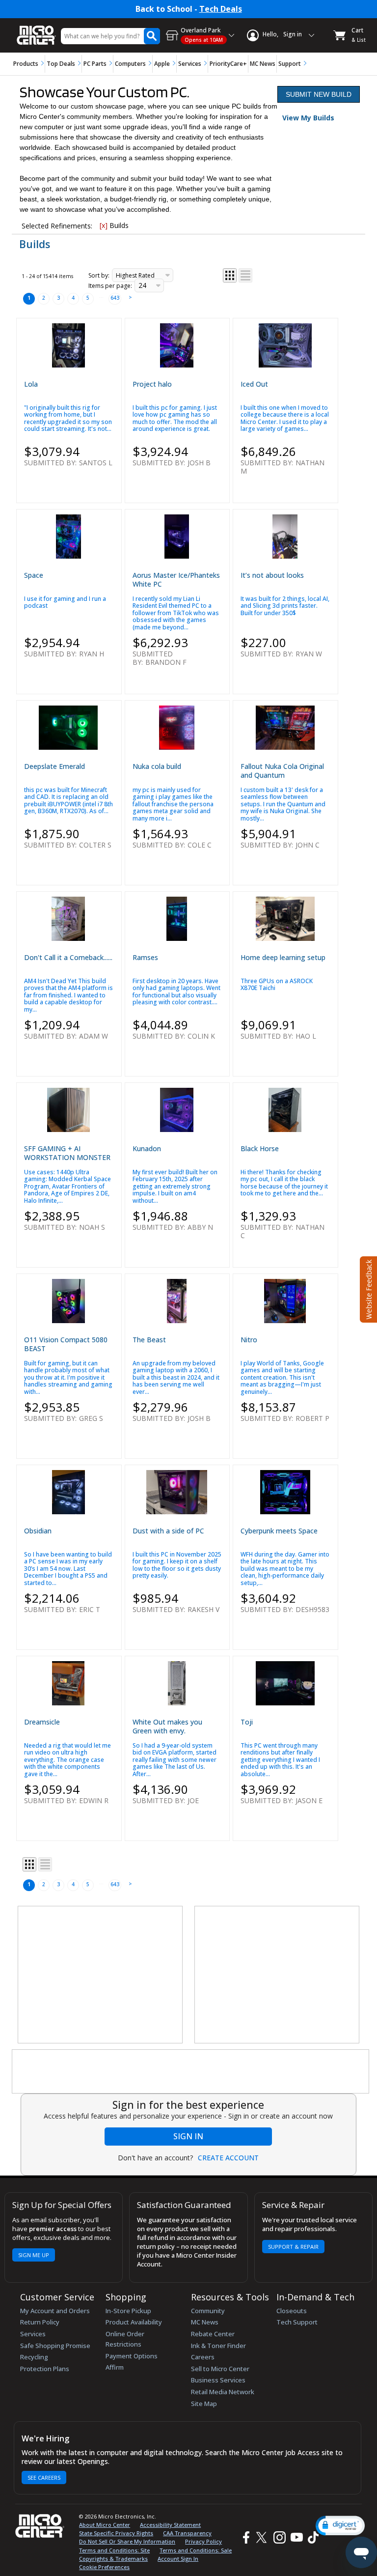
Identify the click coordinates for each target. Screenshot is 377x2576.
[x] (104, 225)
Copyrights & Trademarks (113, 2559)
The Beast (149, 1340)
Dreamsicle (42, 1722)
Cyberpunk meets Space (279, 1531)
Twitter (263, 2537)
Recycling (34, 2357)
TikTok (311, 2537)
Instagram (279, 2537)
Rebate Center (213, 2334)
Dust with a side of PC (168, 1531)
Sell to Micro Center (220, 2369)
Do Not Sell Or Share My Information (127, 2541)
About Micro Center (105, 2525)
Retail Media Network (223, 2392)
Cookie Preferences (104, 2567)
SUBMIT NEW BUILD (319, 94)
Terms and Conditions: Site (114, 2550)
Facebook (245, 2537)
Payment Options (132, 2356)
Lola (31, 384)
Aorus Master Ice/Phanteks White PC (176, 580)
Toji (247, 1722)
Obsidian (38, 1531)
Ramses (145, 957)
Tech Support (297, 2322)
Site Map (204, 2404)
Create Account (228, 2158)
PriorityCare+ (228, 64)
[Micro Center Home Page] (36, 30)
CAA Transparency (187, 2533)
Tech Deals (221, 9)
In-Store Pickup (128, 2311)
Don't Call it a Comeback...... (68, 957)
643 (115, 298)
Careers (203, 2357)
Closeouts (292, 2311)
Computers (130, 64)
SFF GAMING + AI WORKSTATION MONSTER (67, 1153)
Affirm (115, 2367)
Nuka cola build (157, 766)
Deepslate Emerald (54, 766)
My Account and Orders (55, 2311)
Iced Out (254, 384)
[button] (340, 2526)
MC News (263, 64)
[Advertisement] (101, 1975)
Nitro (249, 1340)
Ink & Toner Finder (218, 2346)
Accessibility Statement (170, 2525)
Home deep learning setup (283, 957)
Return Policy (40, 2322)
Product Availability (134, 2322)
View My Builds (308, 118)
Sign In (188, 2136)
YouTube (296, 2537)
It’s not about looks (272, 575)
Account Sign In (178, 2559)
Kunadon (147, 1148)
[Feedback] (367, 1288)
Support (290, 64)
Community (208, 2311)
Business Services (218, 2380)
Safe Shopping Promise (55, 2346)
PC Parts (95, 64)
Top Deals (61, 64)
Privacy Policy (203, 2541)
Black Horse (260, 1148)
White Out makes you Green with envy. (167, 1726)
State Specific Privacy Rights (116, 2533)
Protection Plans (45, 2369)
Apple (162, 64)
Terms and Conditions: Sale (196, 2550)
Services (190, 64)
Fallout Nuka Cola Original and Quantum (282, 771)
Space (34, 575)
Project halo (152, 384)
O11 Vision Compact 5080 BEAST (66, 1344)
